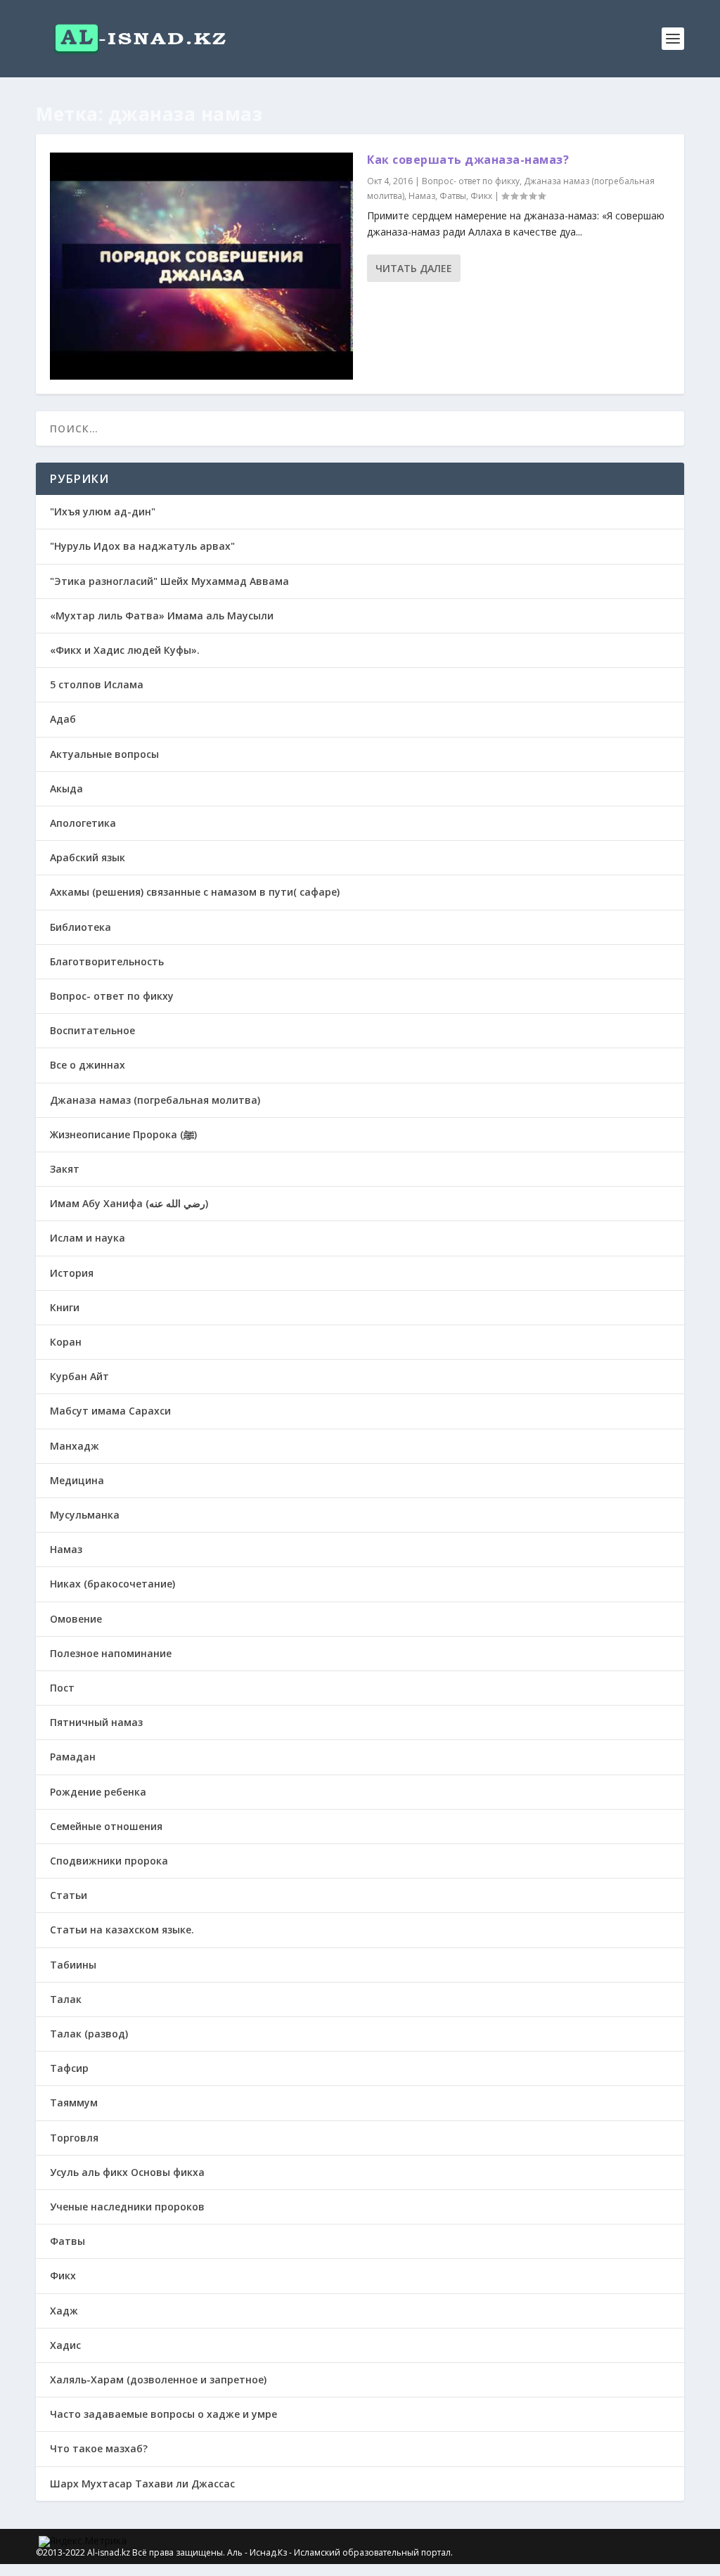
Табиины (73, 1965)
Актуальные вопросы (104, 754)
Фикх (481, 196)
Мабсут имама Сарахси (110, 1411)
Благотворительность (107, 961)
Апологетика (83, 823)
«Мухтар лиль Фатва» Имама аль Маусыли (162, 616)
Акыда (66, 788)
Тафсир (69, 2068)
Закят (65, 1169)
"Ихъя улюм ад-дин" (103, 511)
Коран (66, 1342)
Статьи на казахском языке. (122, 1930)
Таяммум (74, 2102)
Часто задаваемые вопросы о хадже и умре (163, 2414)
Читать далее (414, 268)
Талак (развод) (89, 2034)
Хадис (65, 2345)
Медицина (77, 1480)
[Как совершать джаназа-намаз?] (201, 266)
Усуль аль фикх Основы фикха (127, 2172)
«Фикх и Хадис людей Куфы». (125, 650)
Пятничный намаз (96, 1722)
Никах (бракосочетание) (112, 1584)
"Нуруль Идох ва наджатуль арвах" (142, 546)
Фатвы (453, 196)
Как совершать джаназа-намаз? (468, 160)
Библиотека (81, 927)
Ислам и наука (88, 1238)
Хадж (64, 2311)
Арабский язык (88, 857)
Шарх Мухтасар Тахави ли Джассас (142, 2484)
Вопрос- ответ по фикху (471, 181)
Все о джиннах (88, 1065)
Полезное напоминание (111, 1653)
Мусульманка (85, 1515)
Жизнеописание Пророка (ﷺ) (123, 1134)
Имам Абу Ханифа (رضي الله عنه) (129, 1203)
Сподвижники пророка (109, 1861)
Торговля (74, 2138)
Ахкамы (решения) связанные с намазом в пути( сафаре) (195, 892)
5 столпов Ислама (97, 684)
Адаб (63, 719)
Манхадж (75, 1446)
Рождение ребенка (98, 1792)
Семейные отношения (106, 1826)
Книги (65, 1307)
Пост (62, 1688)
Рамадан (73, 1757)
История (72, 1273)
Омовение (76, 1619)
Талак (66, 1999)
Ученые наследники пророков (127, 2207)
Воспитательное (92, 1030)
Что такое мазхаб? (99, 2448)
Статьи (69, 1895)
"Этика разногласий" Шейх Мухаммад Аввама (169, 581)
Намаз (422, 196)
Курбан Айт (79, 1376)
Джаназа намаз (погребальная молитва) (155, 1100)
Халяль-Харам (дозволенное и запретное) (158, 2379)
